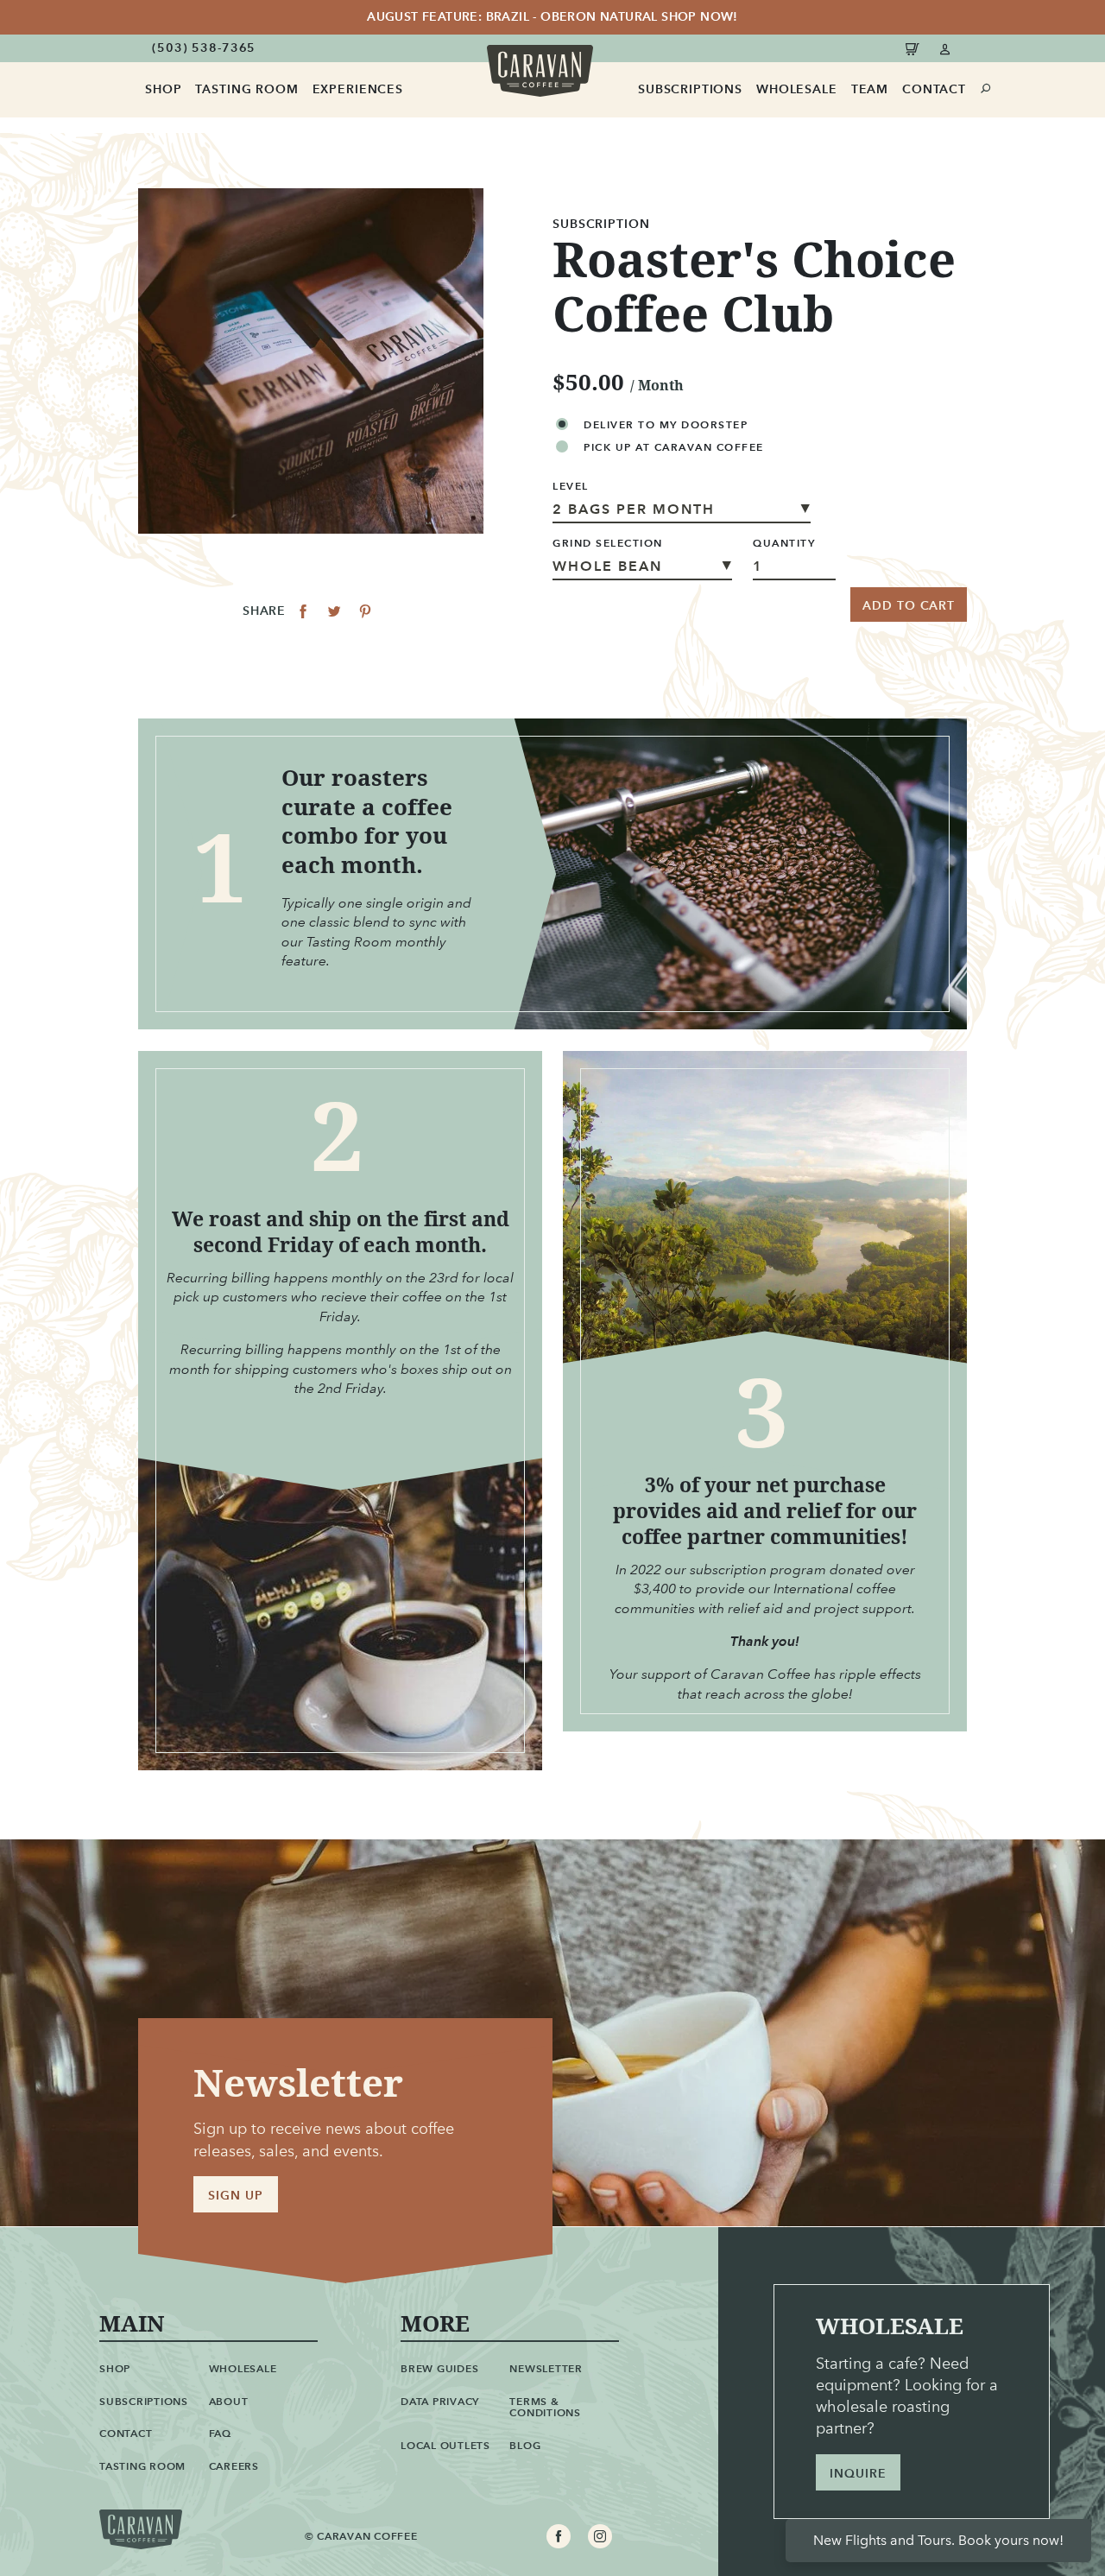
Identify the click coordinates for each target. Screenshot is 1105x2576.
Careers (234, 2466)
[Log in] (946, 48)
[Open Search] (986, 89)
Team (870, 89)
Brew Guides (439, 2368)
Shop (163, 89)
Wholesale (797, 89)
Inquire (858, 2474)
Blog (525, 2445)
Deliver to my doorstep (666, 424)
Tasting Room (246, 89)
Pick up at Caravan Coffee (674, 447)
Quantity (784, 543)
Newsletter (546, 2368)
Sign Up (235, 2196)
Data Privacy (440, 2401)
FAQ (220, 2433)
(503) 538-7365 (204, 48)
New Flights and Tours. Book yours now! (938, 2540)
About (229, 2401)
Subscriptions (690, 89)
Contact (934, 89)
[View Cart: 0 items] (915, 48)
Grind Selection (608, 543)
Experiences (358, 89)
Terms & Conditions (545, 2407)
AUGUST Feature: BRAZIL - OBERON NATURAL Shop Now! (552, 17)
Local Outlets (445, 2445)
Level (571, 486)
